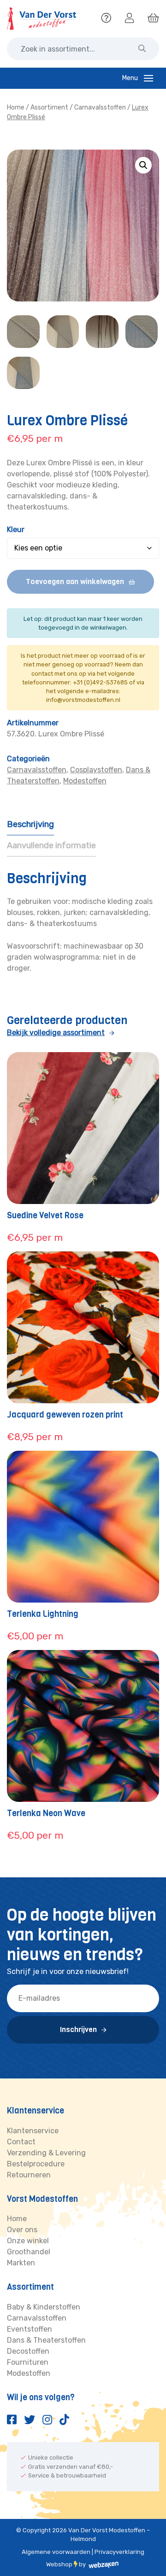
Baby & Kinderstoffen (44, 2307)
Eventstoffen (30, 2329)
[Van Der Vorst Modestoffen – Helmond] (41, 19)
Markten (21, 2263)
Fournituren (28, 2362)
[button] (143, 165)
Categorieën (28, 759)
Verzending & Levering (46, 2153)
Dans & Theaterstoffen (46, 2340)
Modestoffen (85, 781)
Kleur (16, 530)
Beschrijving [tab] (30, 824)
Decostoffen (28, 2351)
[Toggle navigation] (148, 78)
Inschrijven (78, 2029)
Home (16, 107)
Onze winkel (28, 2241)
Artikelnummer (33, 723)
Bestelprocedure (36, 2164)
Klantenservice (33, 2131)
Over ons (22, 2230)
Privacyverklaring (119, 2552)
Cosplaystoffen (96, 770)
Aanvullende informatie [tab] (51, 845)
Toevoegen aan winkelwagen (75, 582)
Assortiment (49, 107)
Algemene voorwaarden (56, 2552)
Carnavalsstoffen (100, 107)
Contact (21, 2142)
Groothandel (29, 2252)
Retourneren (29, 2175)
